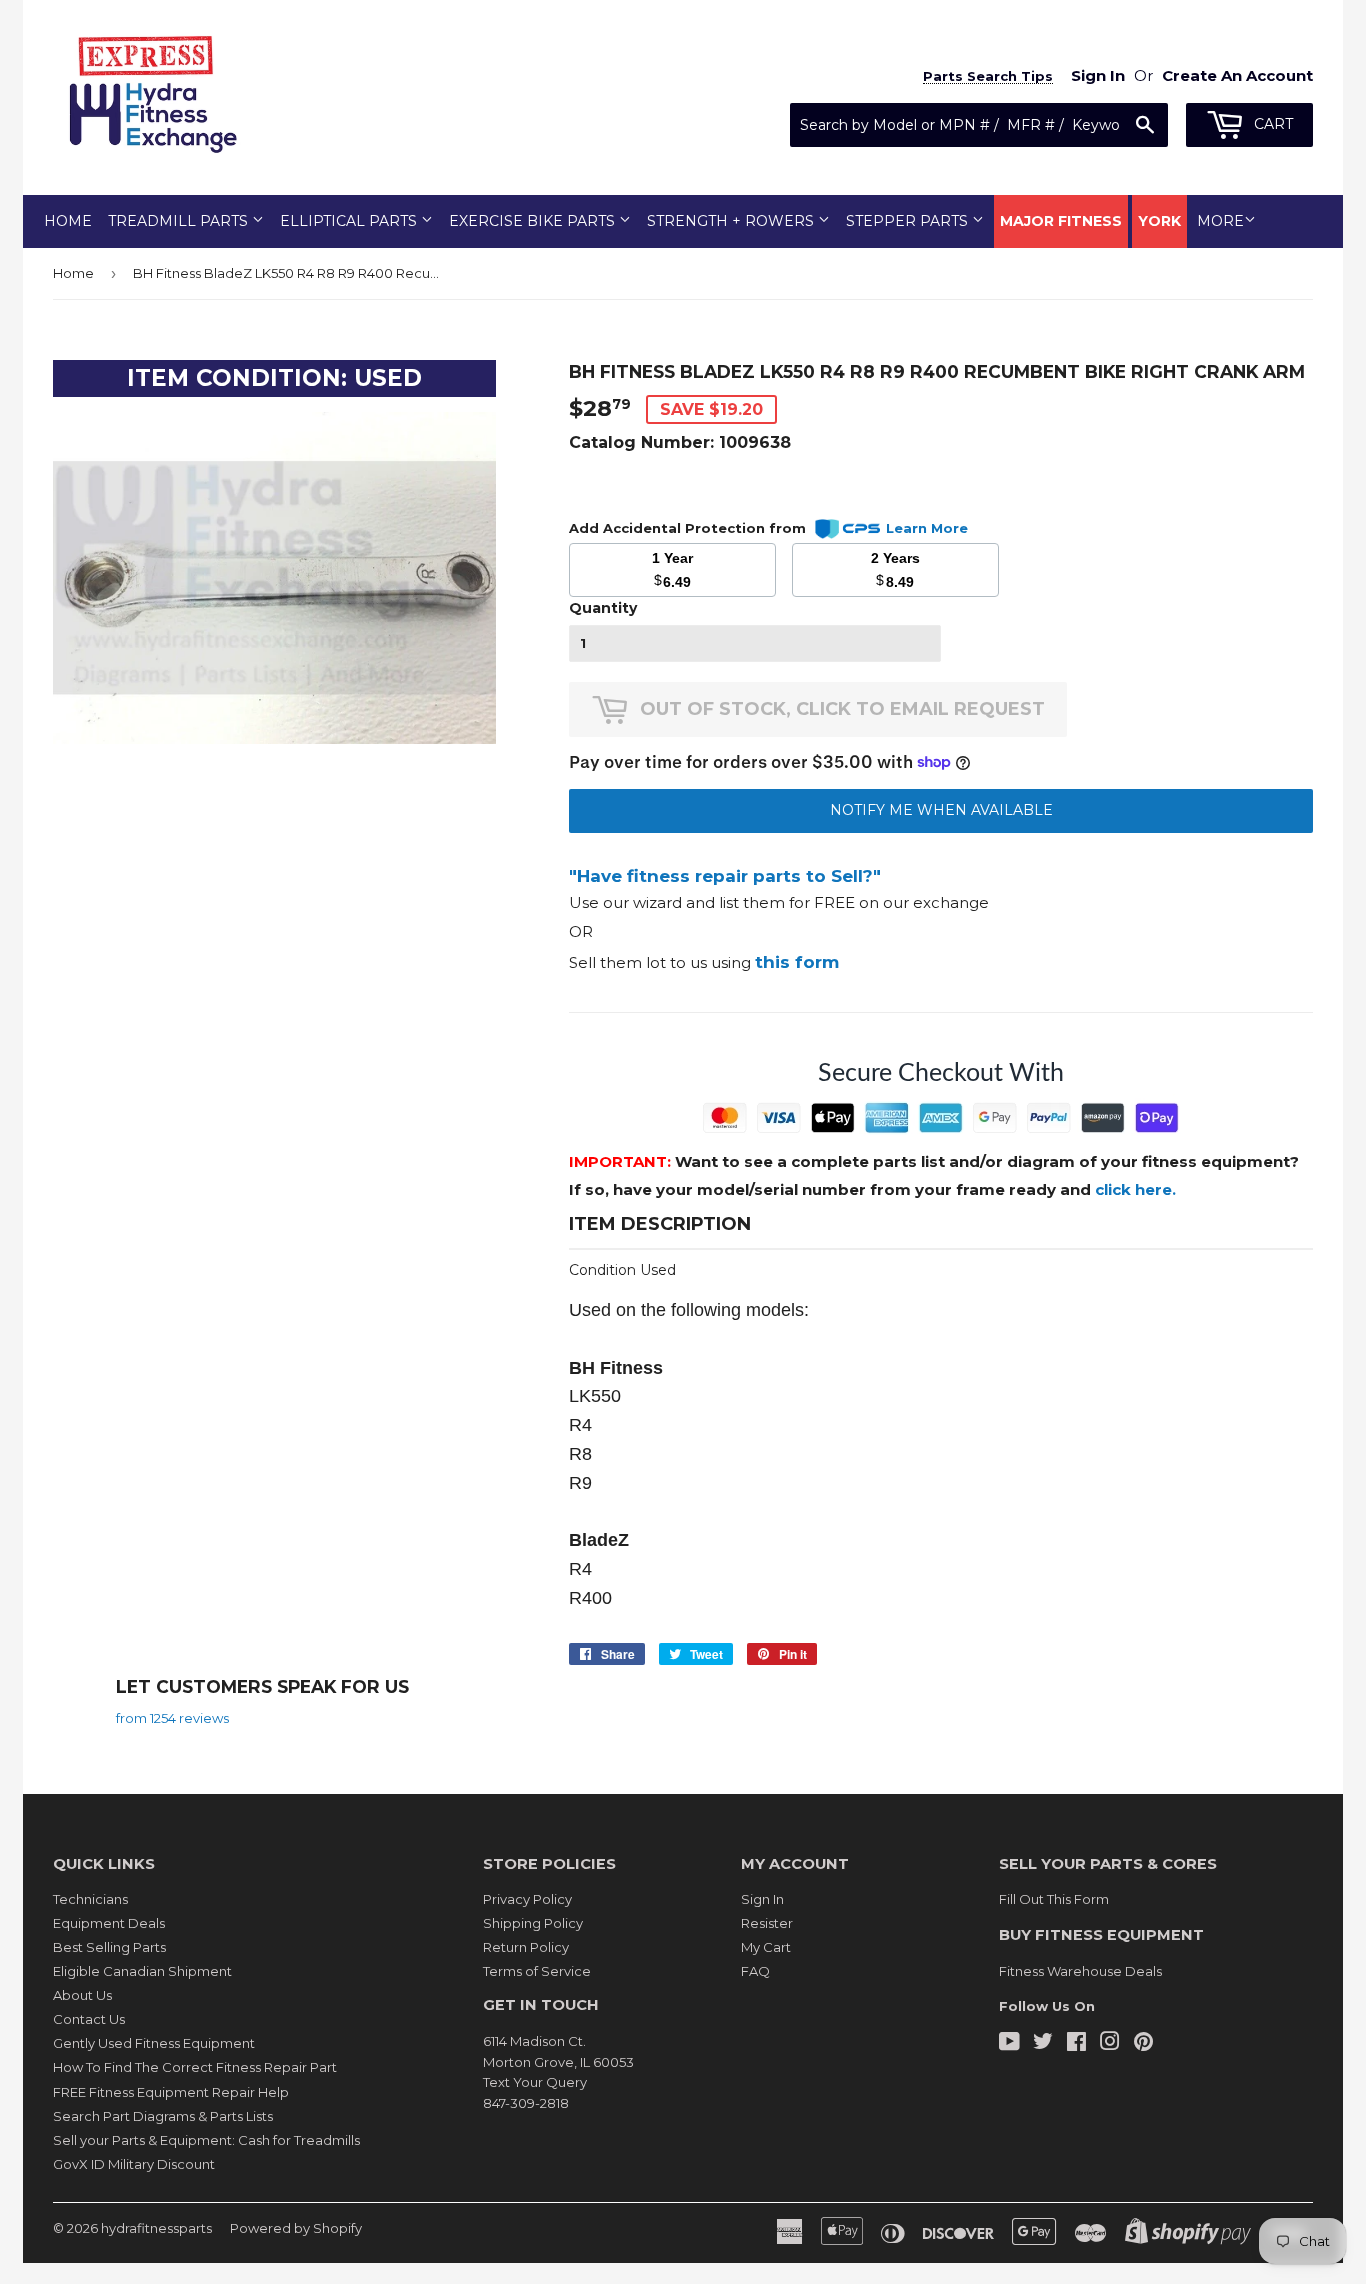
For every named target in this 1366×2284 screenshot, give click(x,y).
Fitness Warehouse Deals (1080, 1971)
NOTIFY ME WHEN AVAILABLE (941, 810)
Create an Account (1237, 75)
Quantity (603, 608)
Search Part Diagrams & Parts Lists (163, 2116)
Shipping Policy (533, 1923)
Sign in (1098, 75)
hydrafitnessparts (156, 2228)
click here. (1135, 1189)
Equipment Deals (109, 1923)
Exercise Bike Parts (534, 221)
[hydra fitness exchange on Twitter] (1043, 2044)
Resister (767, 1923)
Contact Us (89, 2019)
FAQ (755, 1971)
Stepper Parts (909, 221)
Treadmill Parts (180, 221)
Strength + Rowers (732, 221)
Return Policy (526, 1947)
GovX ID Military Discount (134, 2164)
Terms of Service (537, 1971)
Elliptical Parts (350, 221)
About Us (82, 1995)
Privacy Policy (527, 1899)
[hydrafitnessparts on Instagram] (1110, 2044)
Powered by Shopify (296, 2228)
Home (68, 221)
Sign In (762, 1899)
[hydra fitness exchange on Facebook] (1076, 2044)
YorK (1159, 221)
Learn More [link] (927, 528)
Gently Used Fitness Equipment (154, 2043)
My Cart (766, 1947)
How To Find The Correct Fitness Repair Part (195, 2067)
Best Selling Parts (109, 1947)
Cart (1271, 124)
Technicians (90, 1899)
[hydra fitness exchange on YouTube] (1009, 2044)
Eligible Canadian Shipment (142, 1971)
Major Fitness (1061, 221)
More (1220, 221)
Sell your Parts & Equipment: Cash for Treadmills (206, 2140)
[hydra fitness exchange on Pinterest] (1143, 2044)
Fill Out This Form (1054, 1899)
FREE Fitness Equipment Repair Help (171, 2092)
